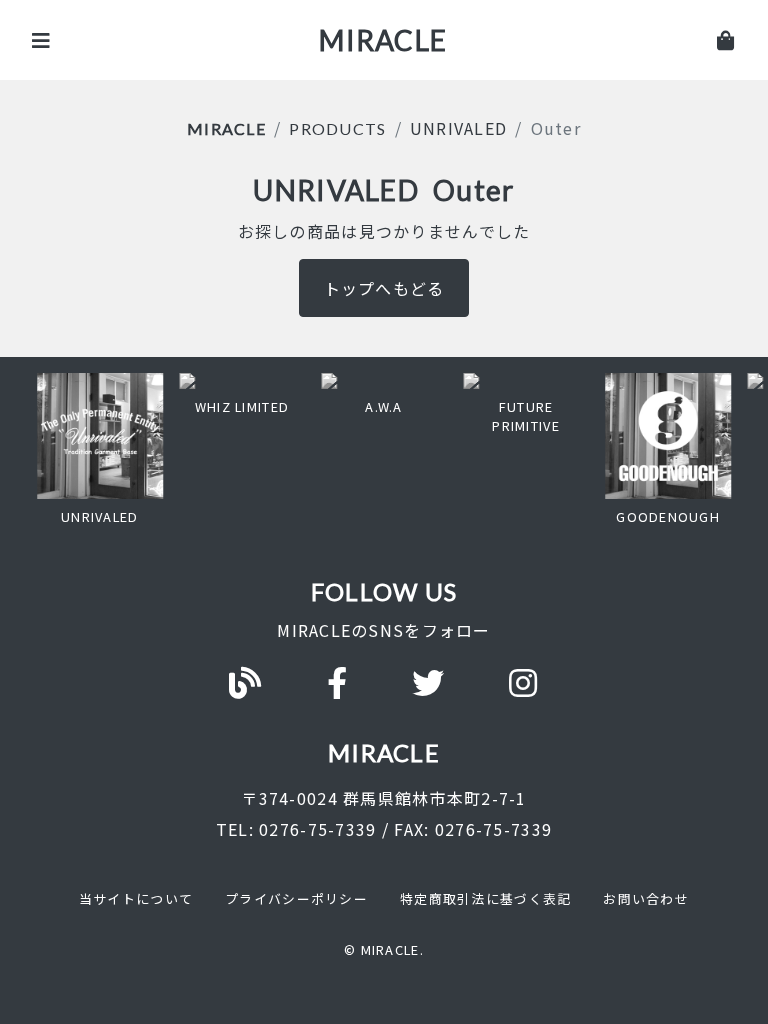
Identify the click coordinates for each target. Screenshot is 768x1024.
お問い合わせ (646, 898)
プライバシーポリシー (296, 898)
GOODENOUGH (668, 516)
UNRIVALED (459, 128)
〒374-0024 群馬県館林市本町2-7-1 (383, 798)
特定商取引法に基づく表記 (485, 898)
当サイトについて (136, 898)
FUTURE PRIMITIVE (526, 416)
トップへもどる (384, 288)
